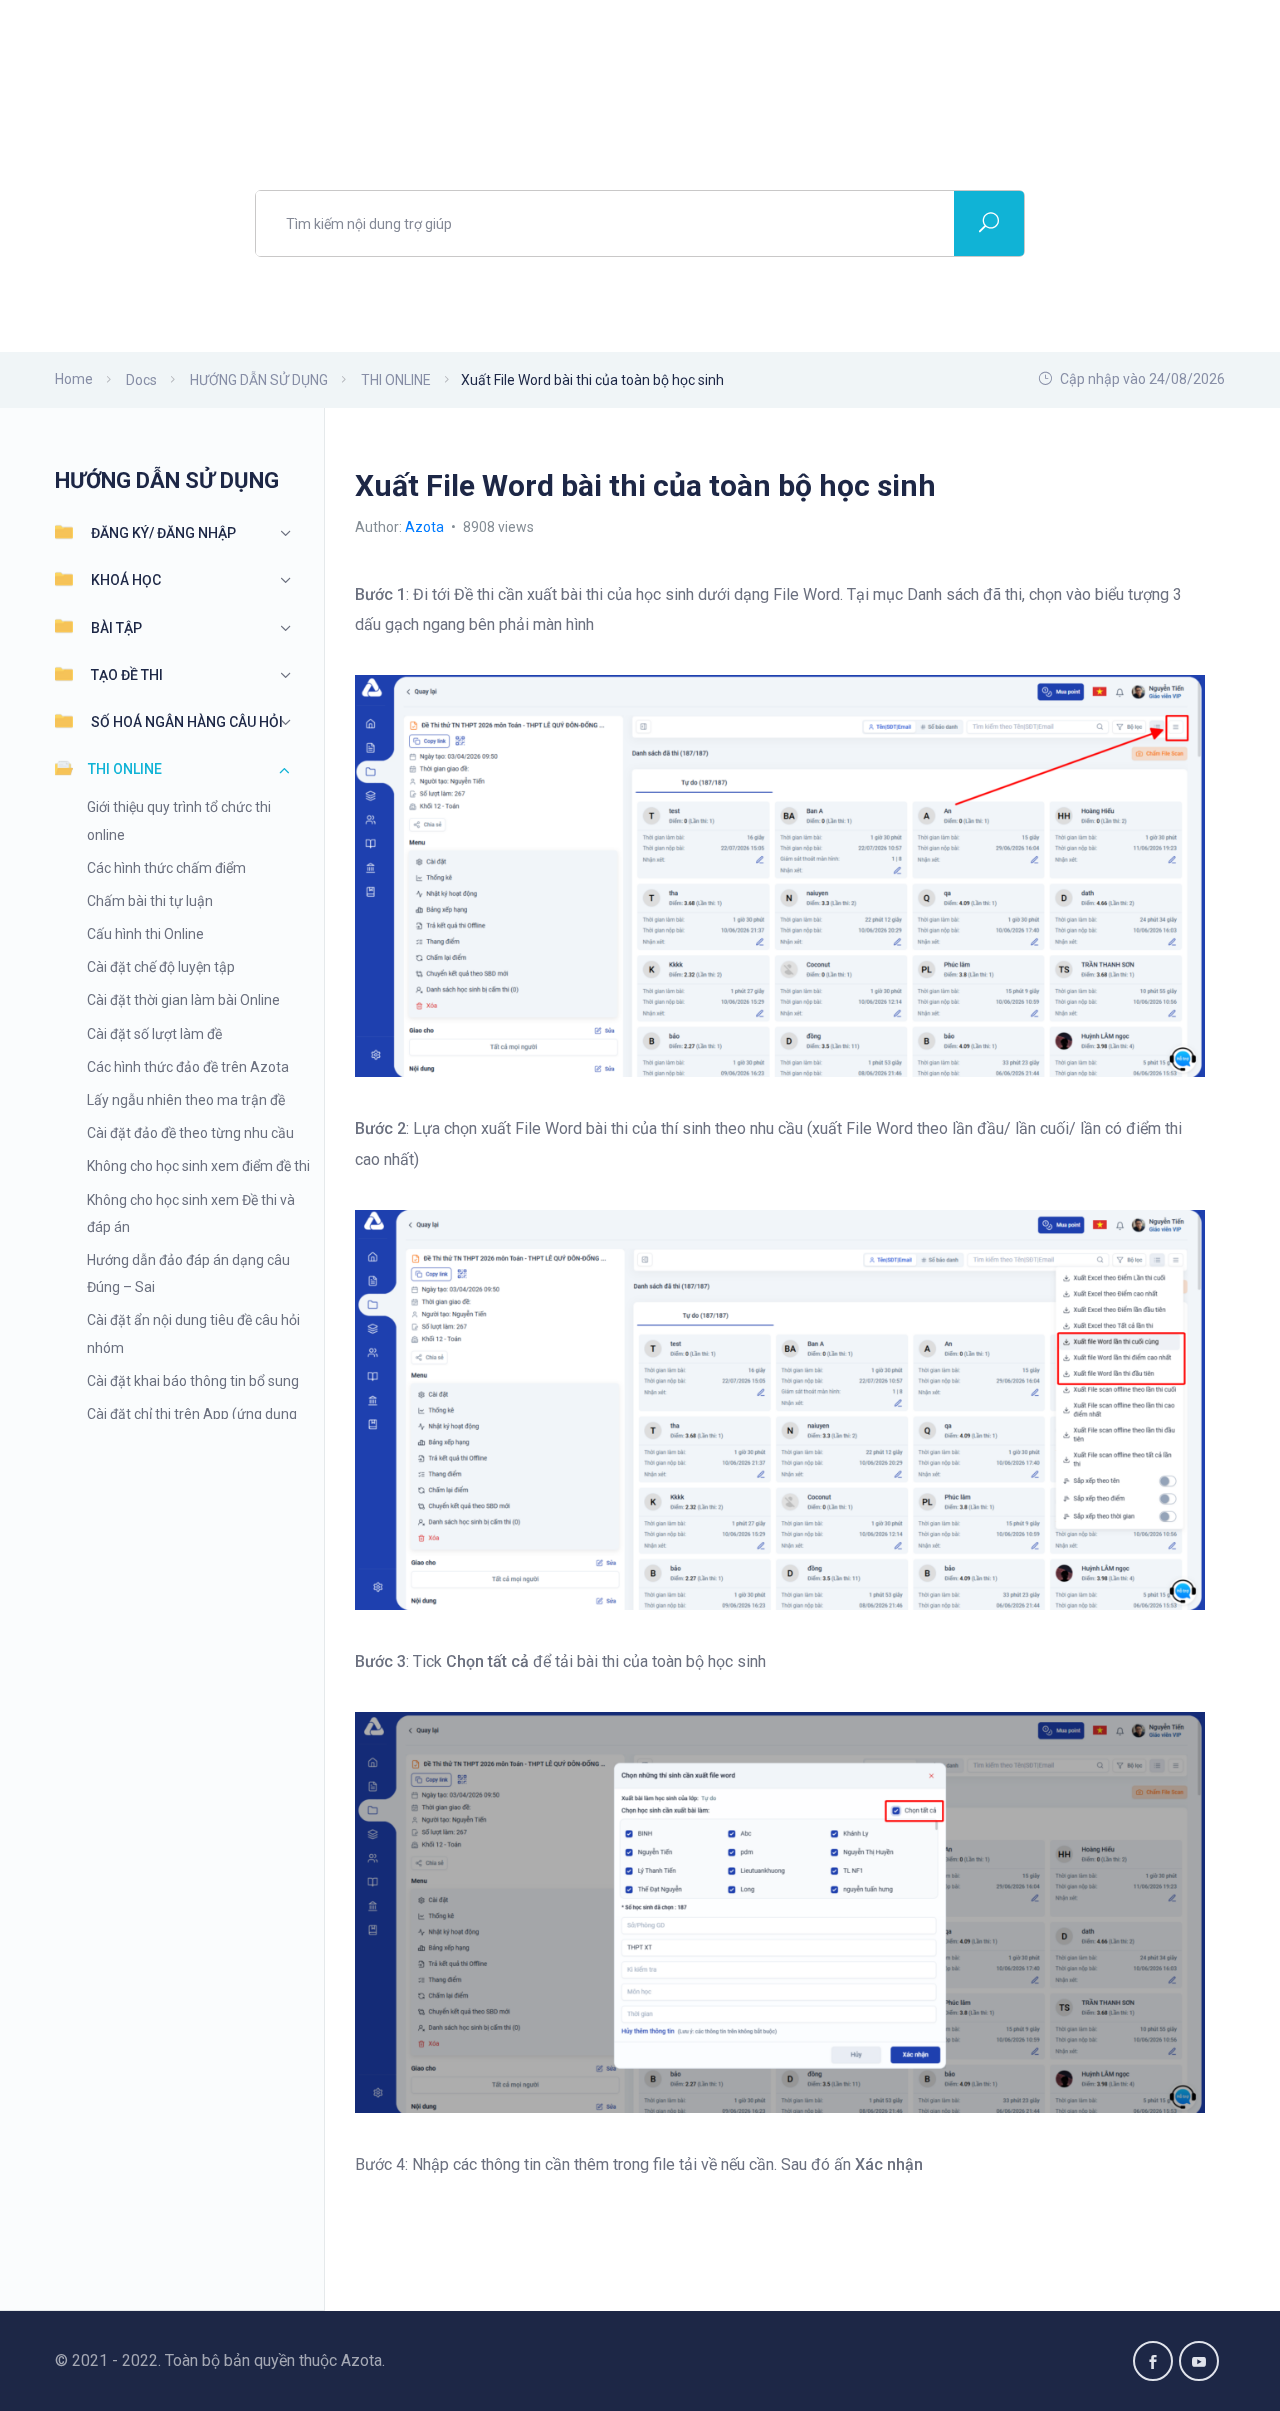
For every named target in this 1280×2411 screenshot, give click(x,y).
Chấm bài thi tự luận (150, 901)
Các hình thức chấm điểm (166, 868)
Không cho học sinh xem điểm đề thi (198, 1166)
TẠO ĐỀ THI (127, 675)
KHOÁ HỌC (126, 580)
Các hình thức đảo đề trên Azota (188, 1067)
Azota (426, 527)
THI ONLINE (125, 769)
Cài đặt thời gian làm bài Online (183, 1000)
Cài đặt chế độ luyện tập (161, 967)
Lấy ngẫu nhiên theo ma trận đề (186, 1100)
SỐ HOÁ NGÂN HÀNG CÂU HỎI (187, 722)
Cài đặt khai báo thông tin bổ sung (193, 1381)
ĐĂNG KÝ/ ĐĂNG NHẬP (163, 533)
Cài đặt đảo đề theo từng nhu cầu (190, 1133)
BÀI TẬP (116, 628)
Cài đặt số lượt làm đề (154, 1034)
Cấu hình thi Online (145, 934)
